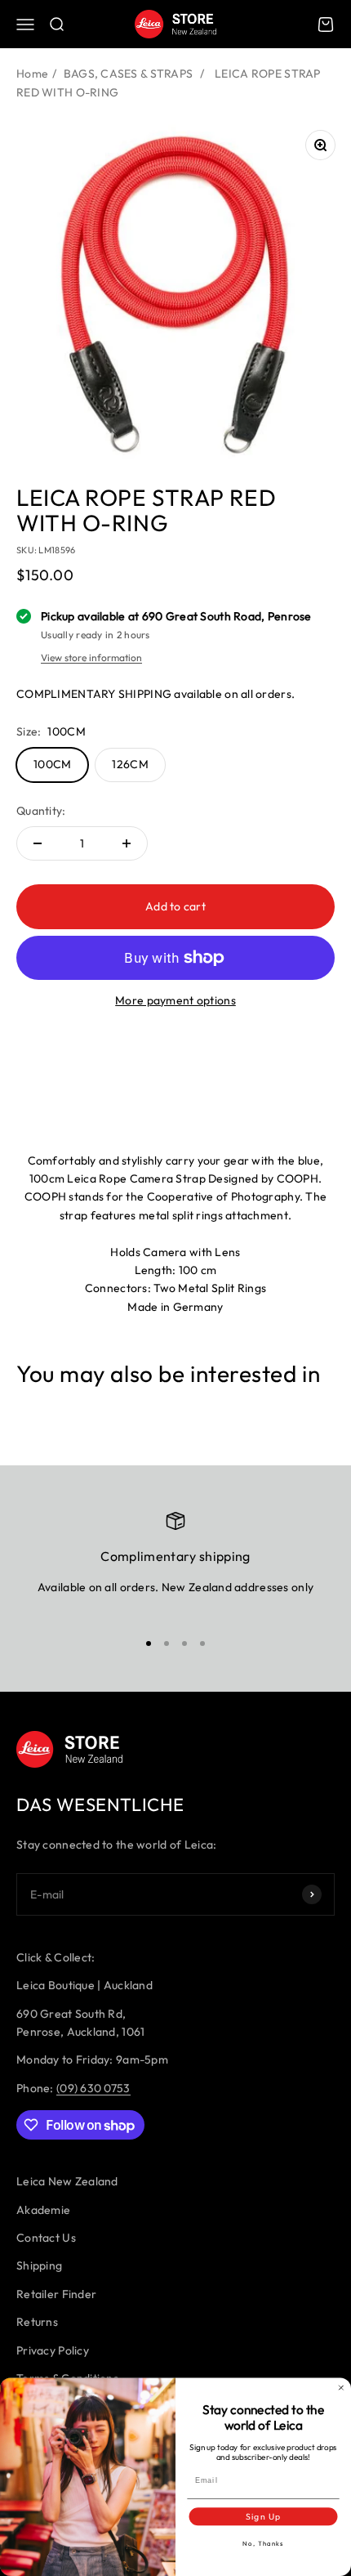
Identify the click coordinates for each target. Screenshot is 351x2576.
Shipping (39, 2265)
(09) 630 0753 (93, 2088)
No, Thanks (263, 2544)
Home (32, 74)
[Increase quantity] (127, 843)
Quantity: (41, 811)
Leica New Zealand (67, 2181)
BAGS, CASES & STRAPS (129, 74)
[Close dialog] (341, 2388)
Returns (37, 2322)
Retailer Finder (56, 2294)
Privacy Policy (53, 2350)
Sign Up (263, 2517)
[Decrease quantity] (38, 843)
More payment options (175, 1000)
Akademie (43, 2210)
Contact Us (46, 2238)
